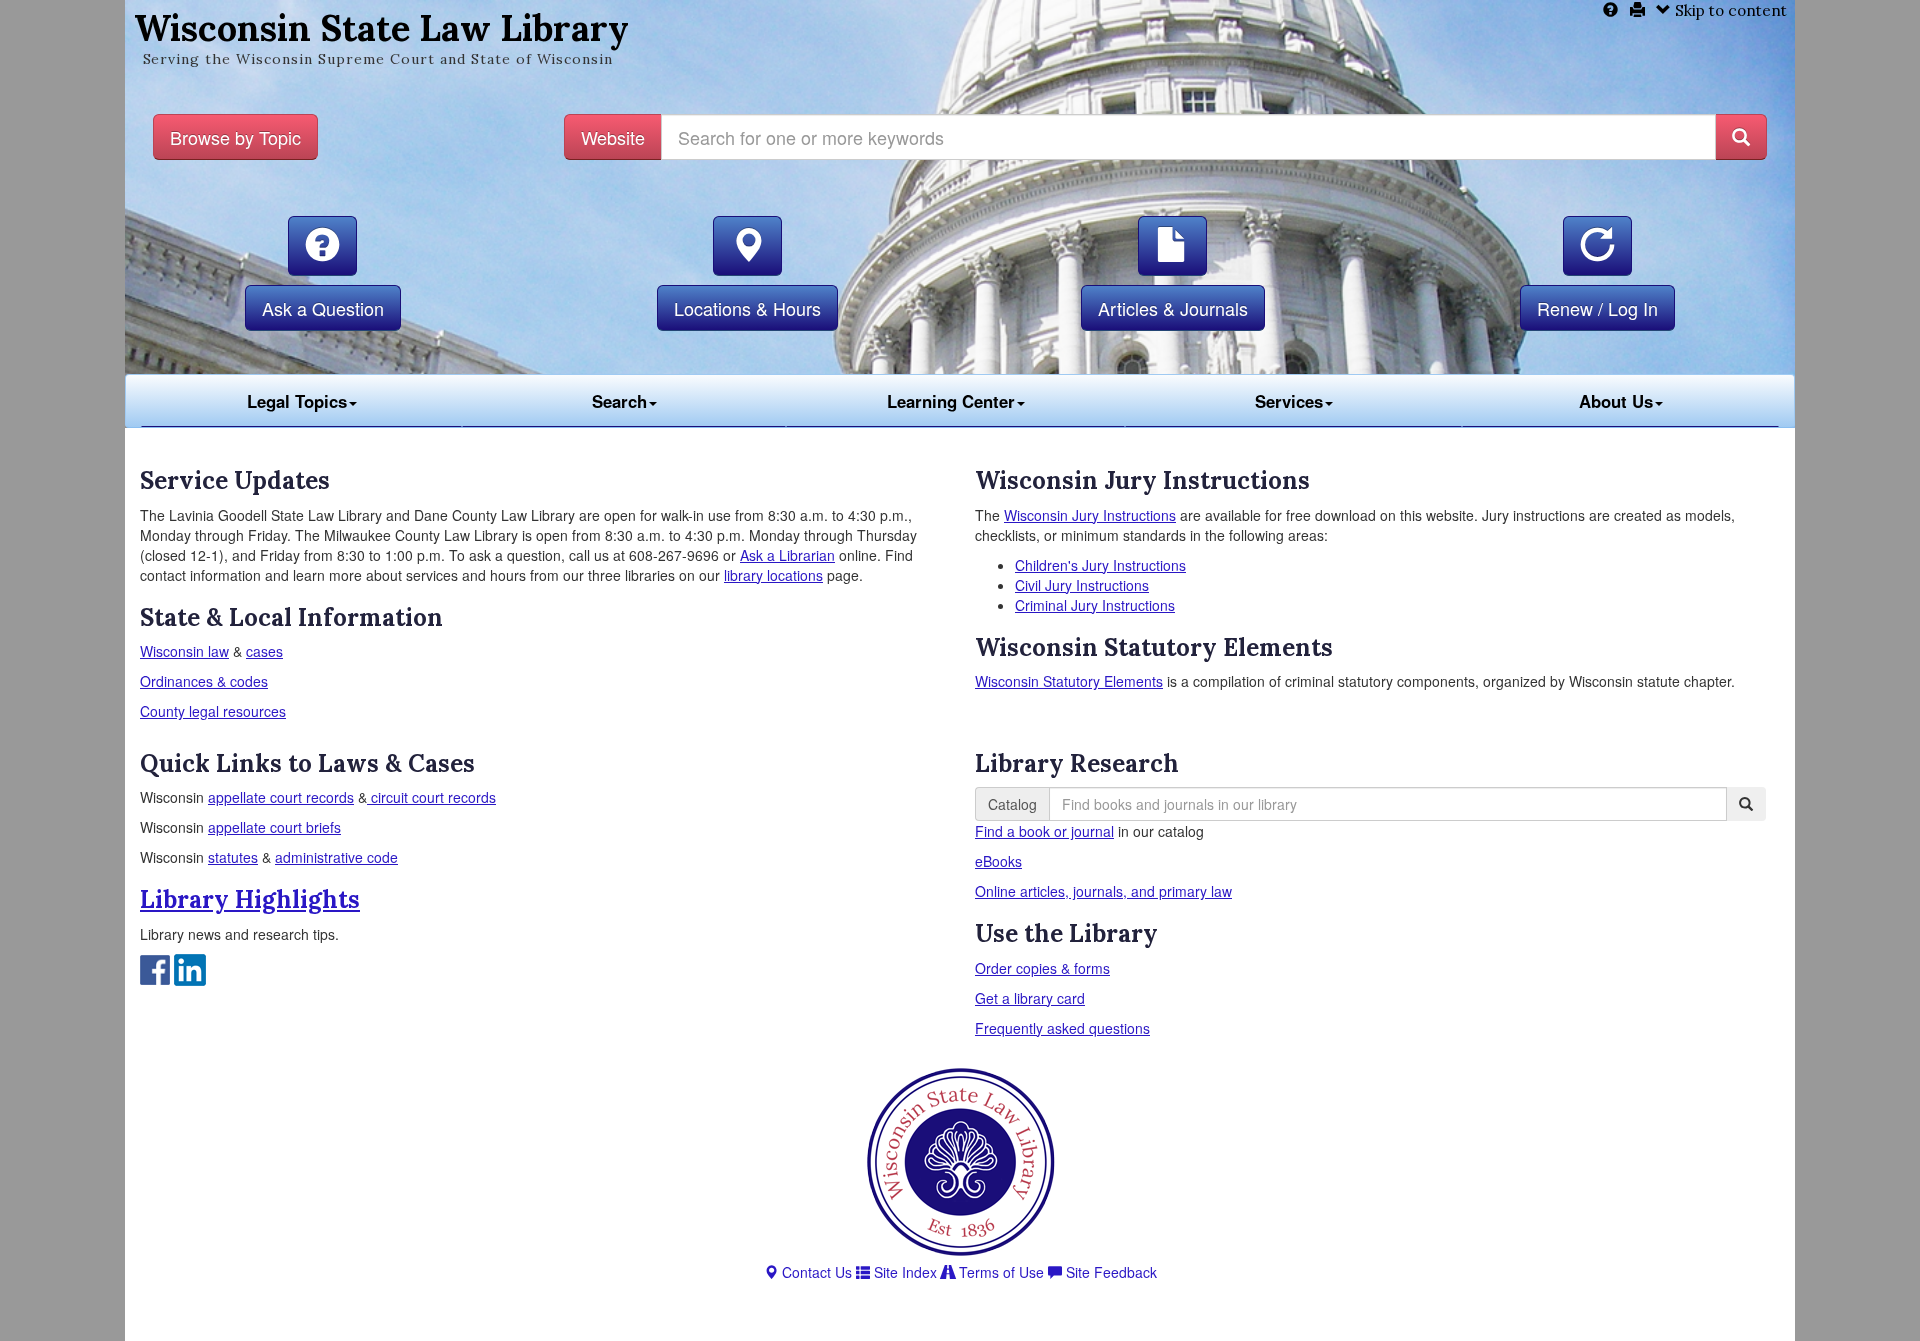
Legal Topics (297, 401)
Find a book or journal (1044, 831)
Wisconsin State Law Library (381, 28)
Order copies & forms (1042, 968)
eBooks (998, 861)
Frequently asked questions (1062, 1028)
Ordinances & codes (204, 681)
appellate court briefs (274, 827)
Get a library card (1030, 998)
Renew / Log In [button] (1597, 308)
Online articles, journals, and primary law (1103, 891)
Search (619, 401)
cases (264, 651)
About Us (1616, 401)
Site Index (903, 1272)
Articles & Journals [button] (1173, 308)
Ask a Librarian (787, 555)
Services (1289, 401)
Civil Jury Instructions (1082, 585)
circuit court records (431, 797)
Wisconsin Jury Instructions (1090, 515)
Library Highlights (250, 899)
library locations (773, 575)
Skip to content (1729, 10)
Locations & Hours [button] (747, 308)
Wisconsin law (184, 651)
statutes (233, 857)
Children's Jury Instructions (1100, 565)
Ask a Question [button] (323, 308)
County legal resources (213, 711)
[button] (322, 246)
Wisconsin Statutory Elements (1069, 681)
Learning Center (951, 401)
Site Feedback (1109, 1272)
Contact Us (815, 1272)
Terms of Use (999, 1272)
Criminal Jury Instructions (1095, 605)
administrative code (336, 857)
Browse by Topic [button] (235, 137)
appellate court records (281, 797)
